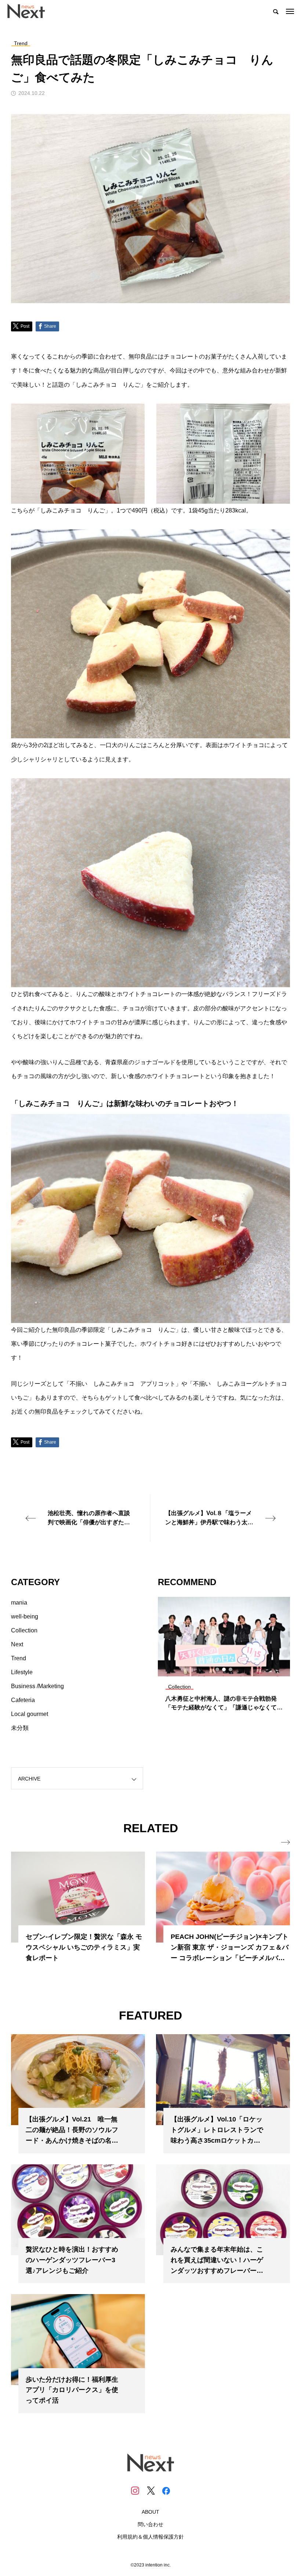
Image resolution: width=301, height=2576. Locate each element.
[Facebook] (166, 2491)
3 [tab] (231, 1669)
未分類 (20, 1728)
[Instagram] (135, 2491)
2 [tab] (224, 1669)
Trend (19, 1658)
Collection (24, 1630)
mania (19, 1603)
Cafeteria (23, 1700)
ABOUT (150, 2512)
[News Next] (30, 11)
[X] (150, 2491)
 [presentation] (286, 1842)
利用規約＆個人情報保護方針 (150, 2537)
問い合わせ (150, 2524)
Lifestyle (22, 1672)
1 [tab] (218, 1669)
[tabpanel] (224, 1657)
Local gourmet (30, 1714)
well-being (25, 1616)
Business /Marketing (37, 1686)
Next (17, 1644)
